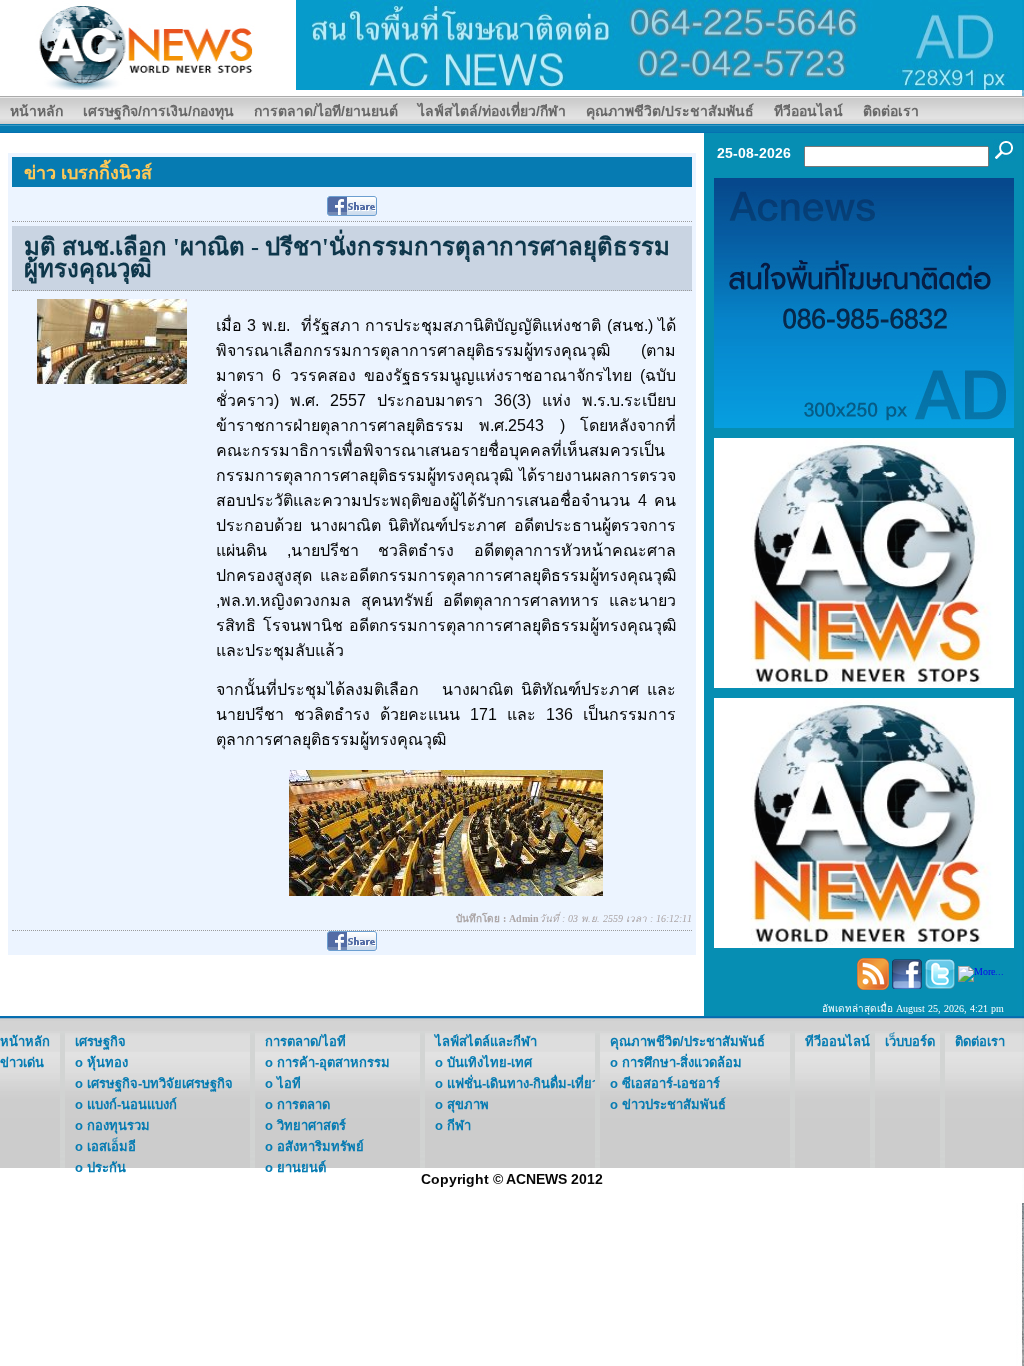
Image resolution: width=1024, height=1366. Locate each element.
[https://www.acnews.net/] (660, 43)
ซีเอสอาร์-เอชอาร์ (671, 1083)
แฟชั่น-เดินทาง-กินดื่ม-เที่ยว (523, 1083)
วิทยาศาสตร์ (311, 1125)
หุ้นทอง (107, 1062)
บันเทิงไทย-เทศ (489, 1062)
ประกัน (106, 1167)
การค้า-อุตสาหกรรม (333, 1062)
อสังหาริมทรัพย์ (320, 1146)
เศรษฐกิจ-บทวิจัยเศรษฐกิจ (160, 1083)
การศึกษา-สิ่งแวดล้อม (682, 1062)
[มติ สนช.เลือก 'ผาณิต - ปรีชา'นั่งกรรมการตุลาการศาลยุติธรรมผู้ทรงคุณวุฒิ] (112, 340)
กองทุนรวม (118, 1125)
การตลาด (303, 1104)
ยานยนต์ (301, 1167)
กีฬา (459, 1125)
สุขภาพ (468, 1104)
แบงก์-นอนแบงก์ (132, 1104)
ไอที (289, 1083)
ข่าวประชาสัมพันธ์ (674, 1104)
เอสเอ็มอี (111, 1146)
